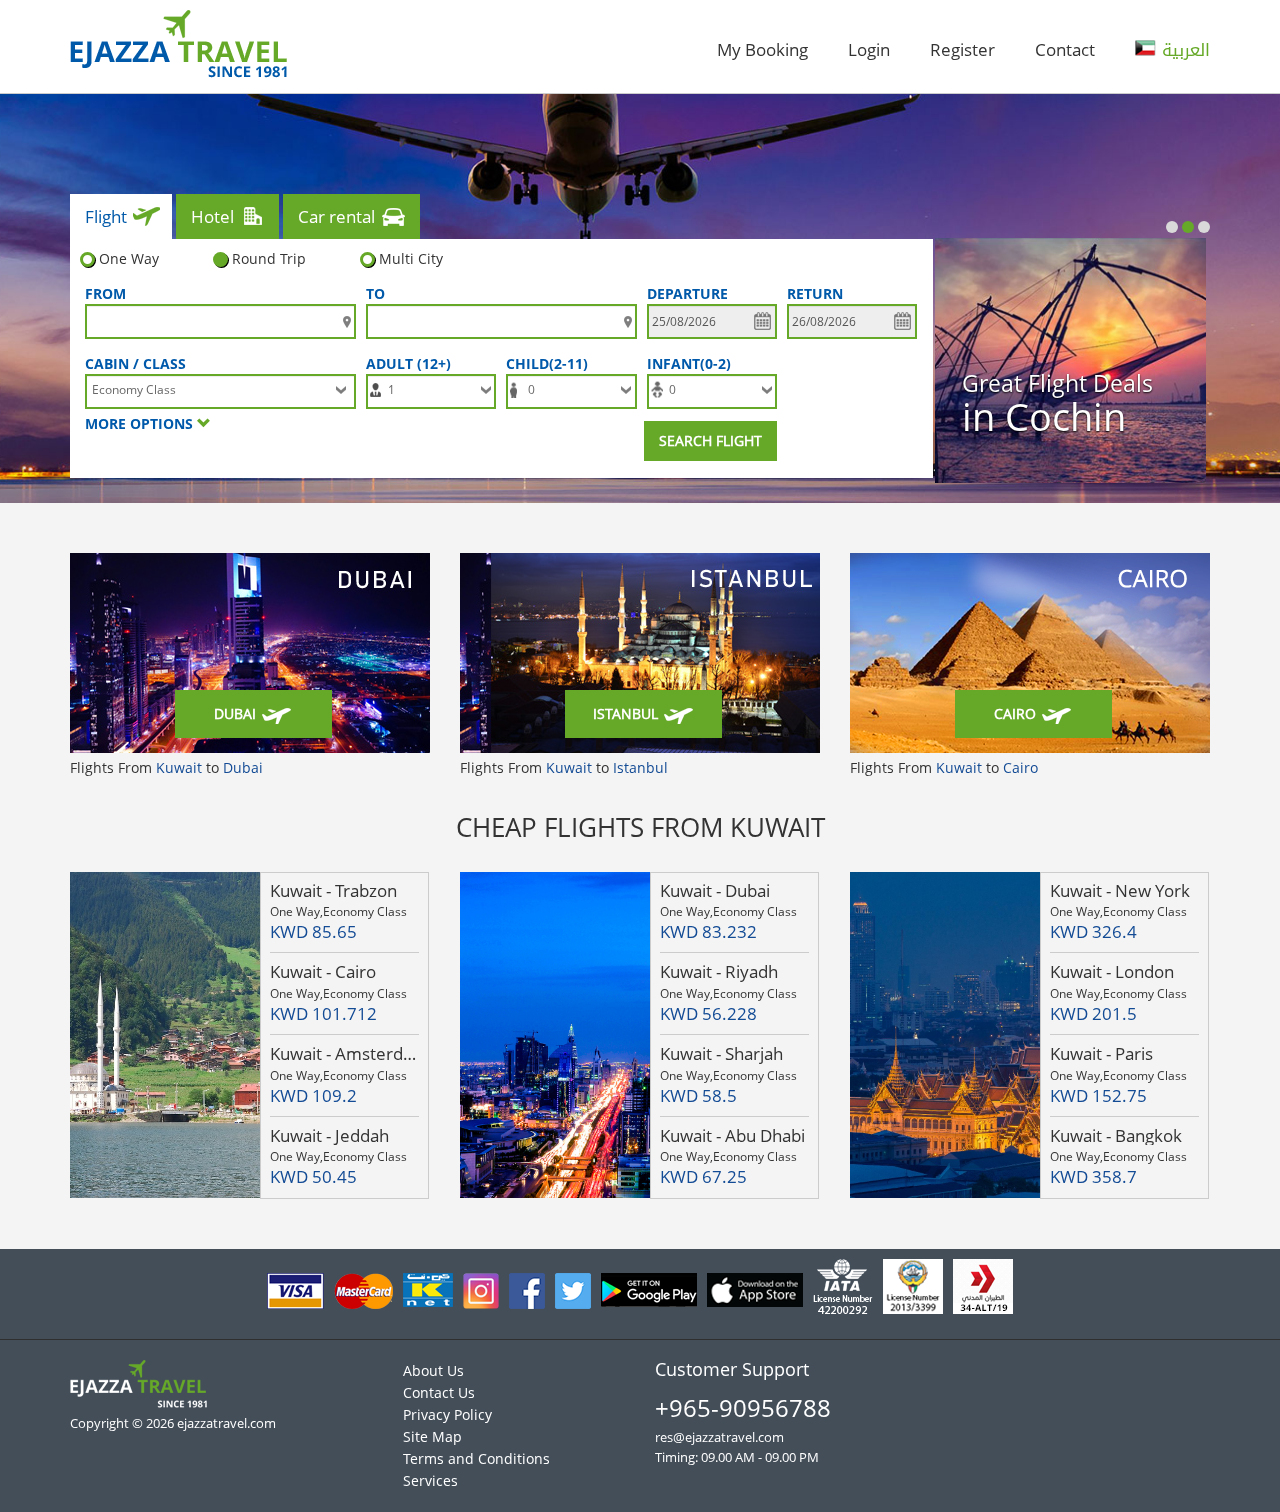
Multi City (411, 258)
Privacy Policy (447, 1414)
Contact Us (439, 1392)
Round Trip (269, 258)
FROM (105, 293)
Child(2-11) (551, 363)
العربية (1183, 50)
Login (869, 49)
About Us (433, 1370)
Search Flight (710, 440)
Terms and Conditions (476, 1458)
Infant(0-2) (693, 363)
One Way (129, 258)
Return (815, 293)
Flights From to (166, 767)
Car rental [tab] (336, 216)
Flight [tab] (106, 216)
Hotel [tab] (212, 216)
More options (141, 423)
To (375, 293)
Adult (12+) (412, 363)
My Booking (762, 49)
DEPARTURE (687, 293)
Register (962, 49)
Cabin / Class (135, 363)
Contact (1065, 49)
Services (430, 1480)
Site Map (432, 1436)
